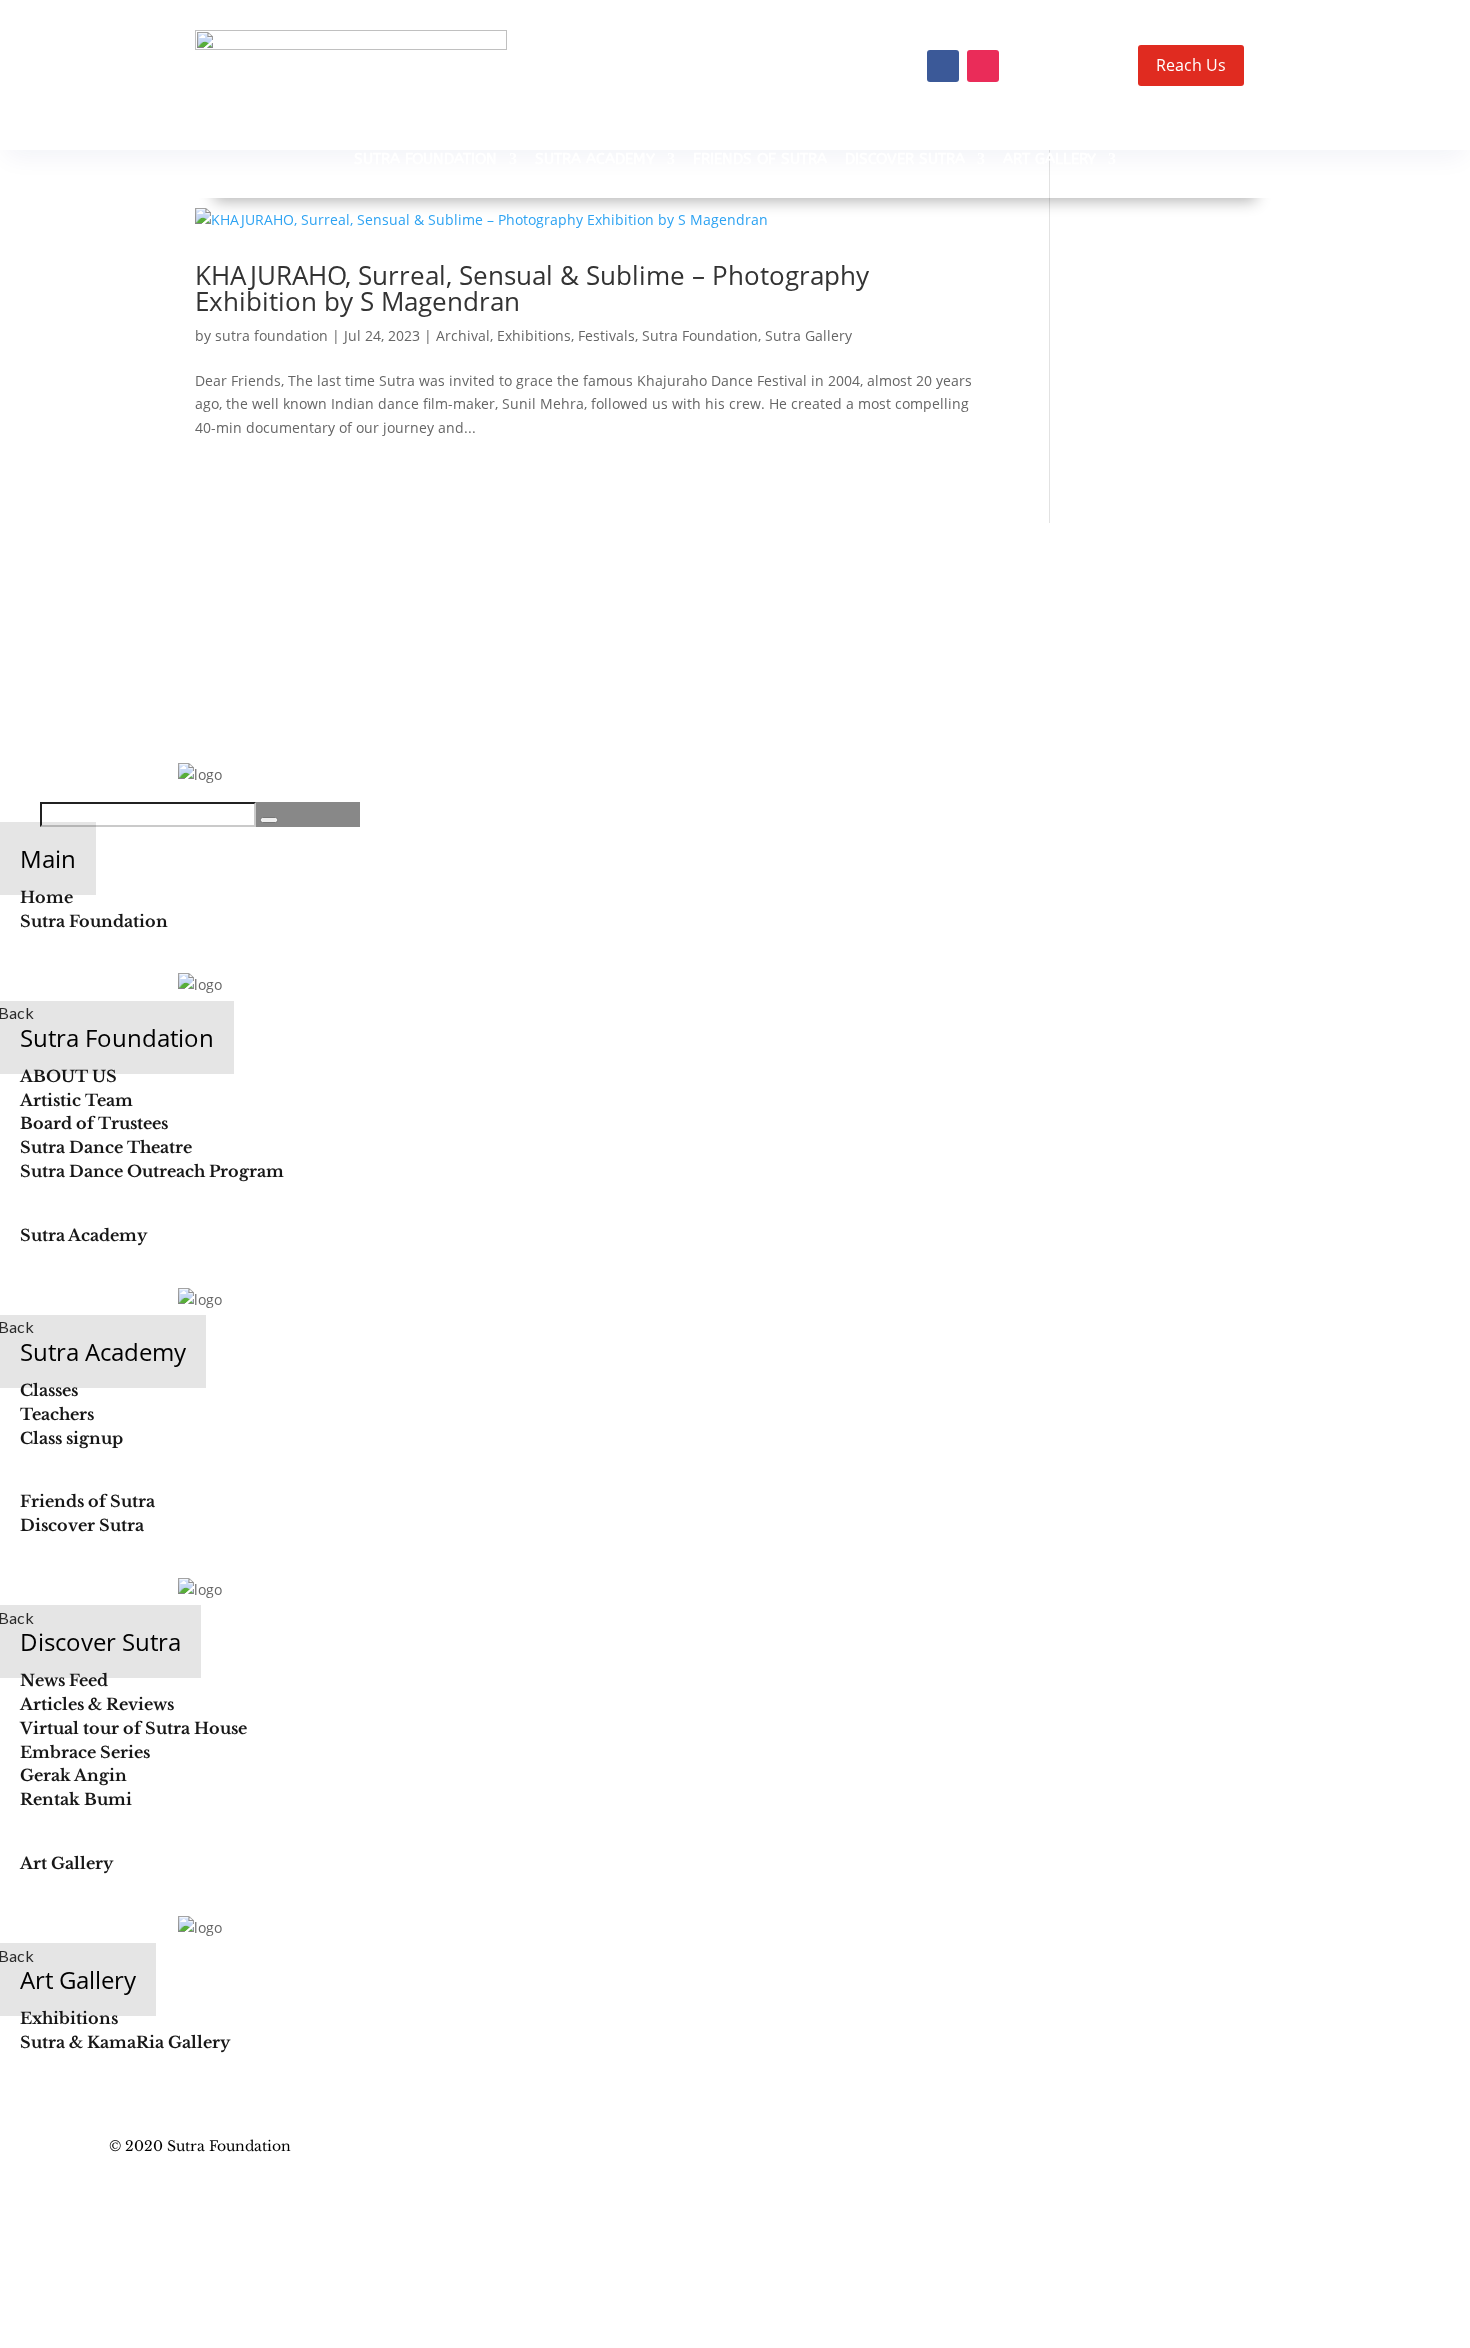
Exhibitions (534, 335)
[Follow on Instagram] (983, 66)
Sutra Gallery (808, 335)
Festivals (606, 335)
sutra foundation (271, 335)
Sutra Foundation (700, 335)
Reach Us (1191, 65)
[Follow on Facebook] (943, 66)
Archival (463, 335)
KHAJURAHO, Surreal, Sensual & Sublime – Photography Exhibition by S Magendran (532, 288)
